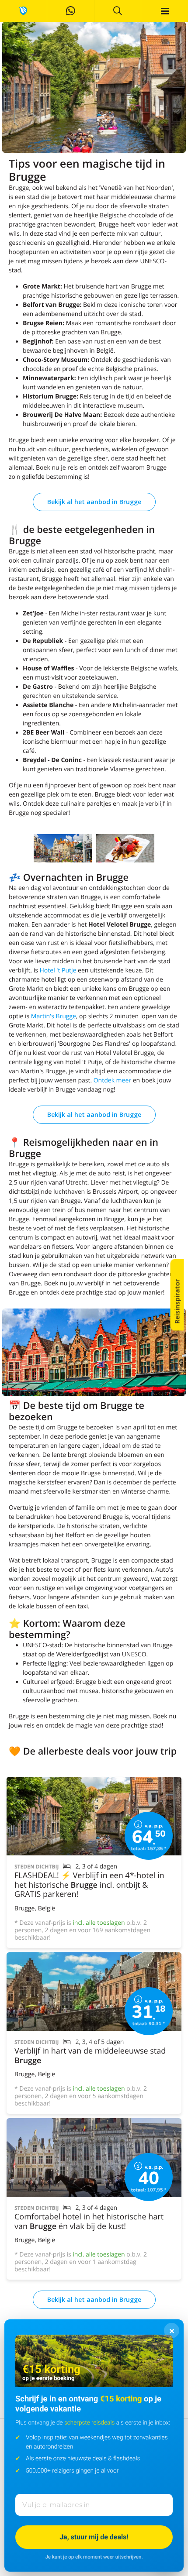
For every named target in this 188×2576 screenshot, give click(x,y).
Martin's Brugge (54, 1016)
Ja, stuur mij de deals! (94, 2537)
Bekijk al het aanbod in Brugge (94, 502)
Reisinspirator (177, 1302)
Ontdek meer (112, 1080)
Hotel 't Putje (58, 970)
